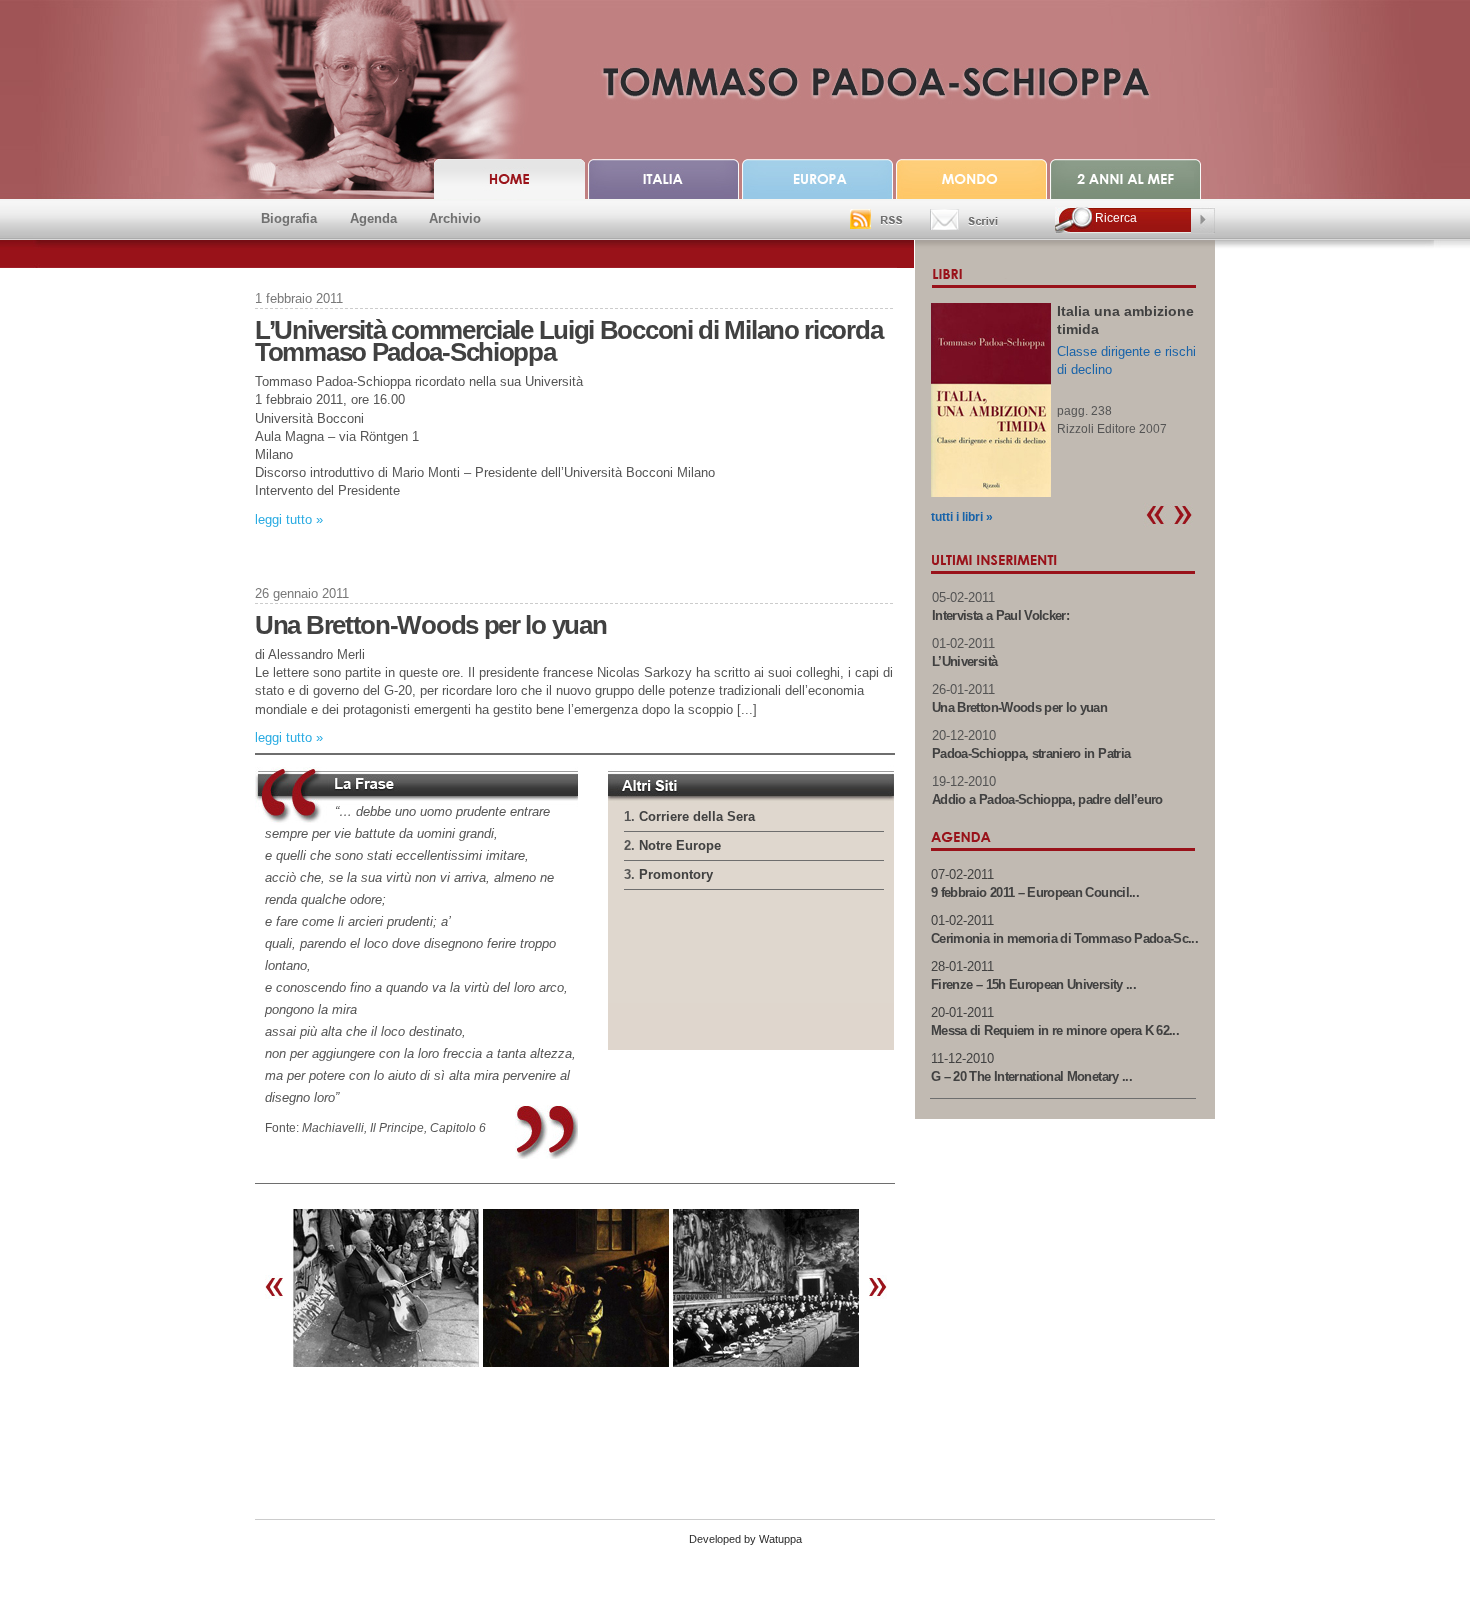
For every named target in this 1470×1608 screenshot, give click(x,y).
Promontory (676, 874)
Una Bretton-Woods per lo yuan (430, 625)
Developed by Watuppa (745, 1539)
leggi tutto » (289, 519)
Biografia (289, 218)
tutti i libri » (962, 517)
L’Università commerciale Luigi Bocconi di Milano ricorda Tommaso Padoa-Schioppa (568, 341)
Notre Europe (680, 845)
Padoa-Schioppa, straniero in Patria (1031, 753)
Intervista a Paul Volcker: (1000, 615)
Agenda (373, 218)
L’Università (964, 661)
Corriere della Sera (697, 816)
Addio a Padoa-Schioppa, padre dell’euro (1047, 799)
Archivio (455, 218)
